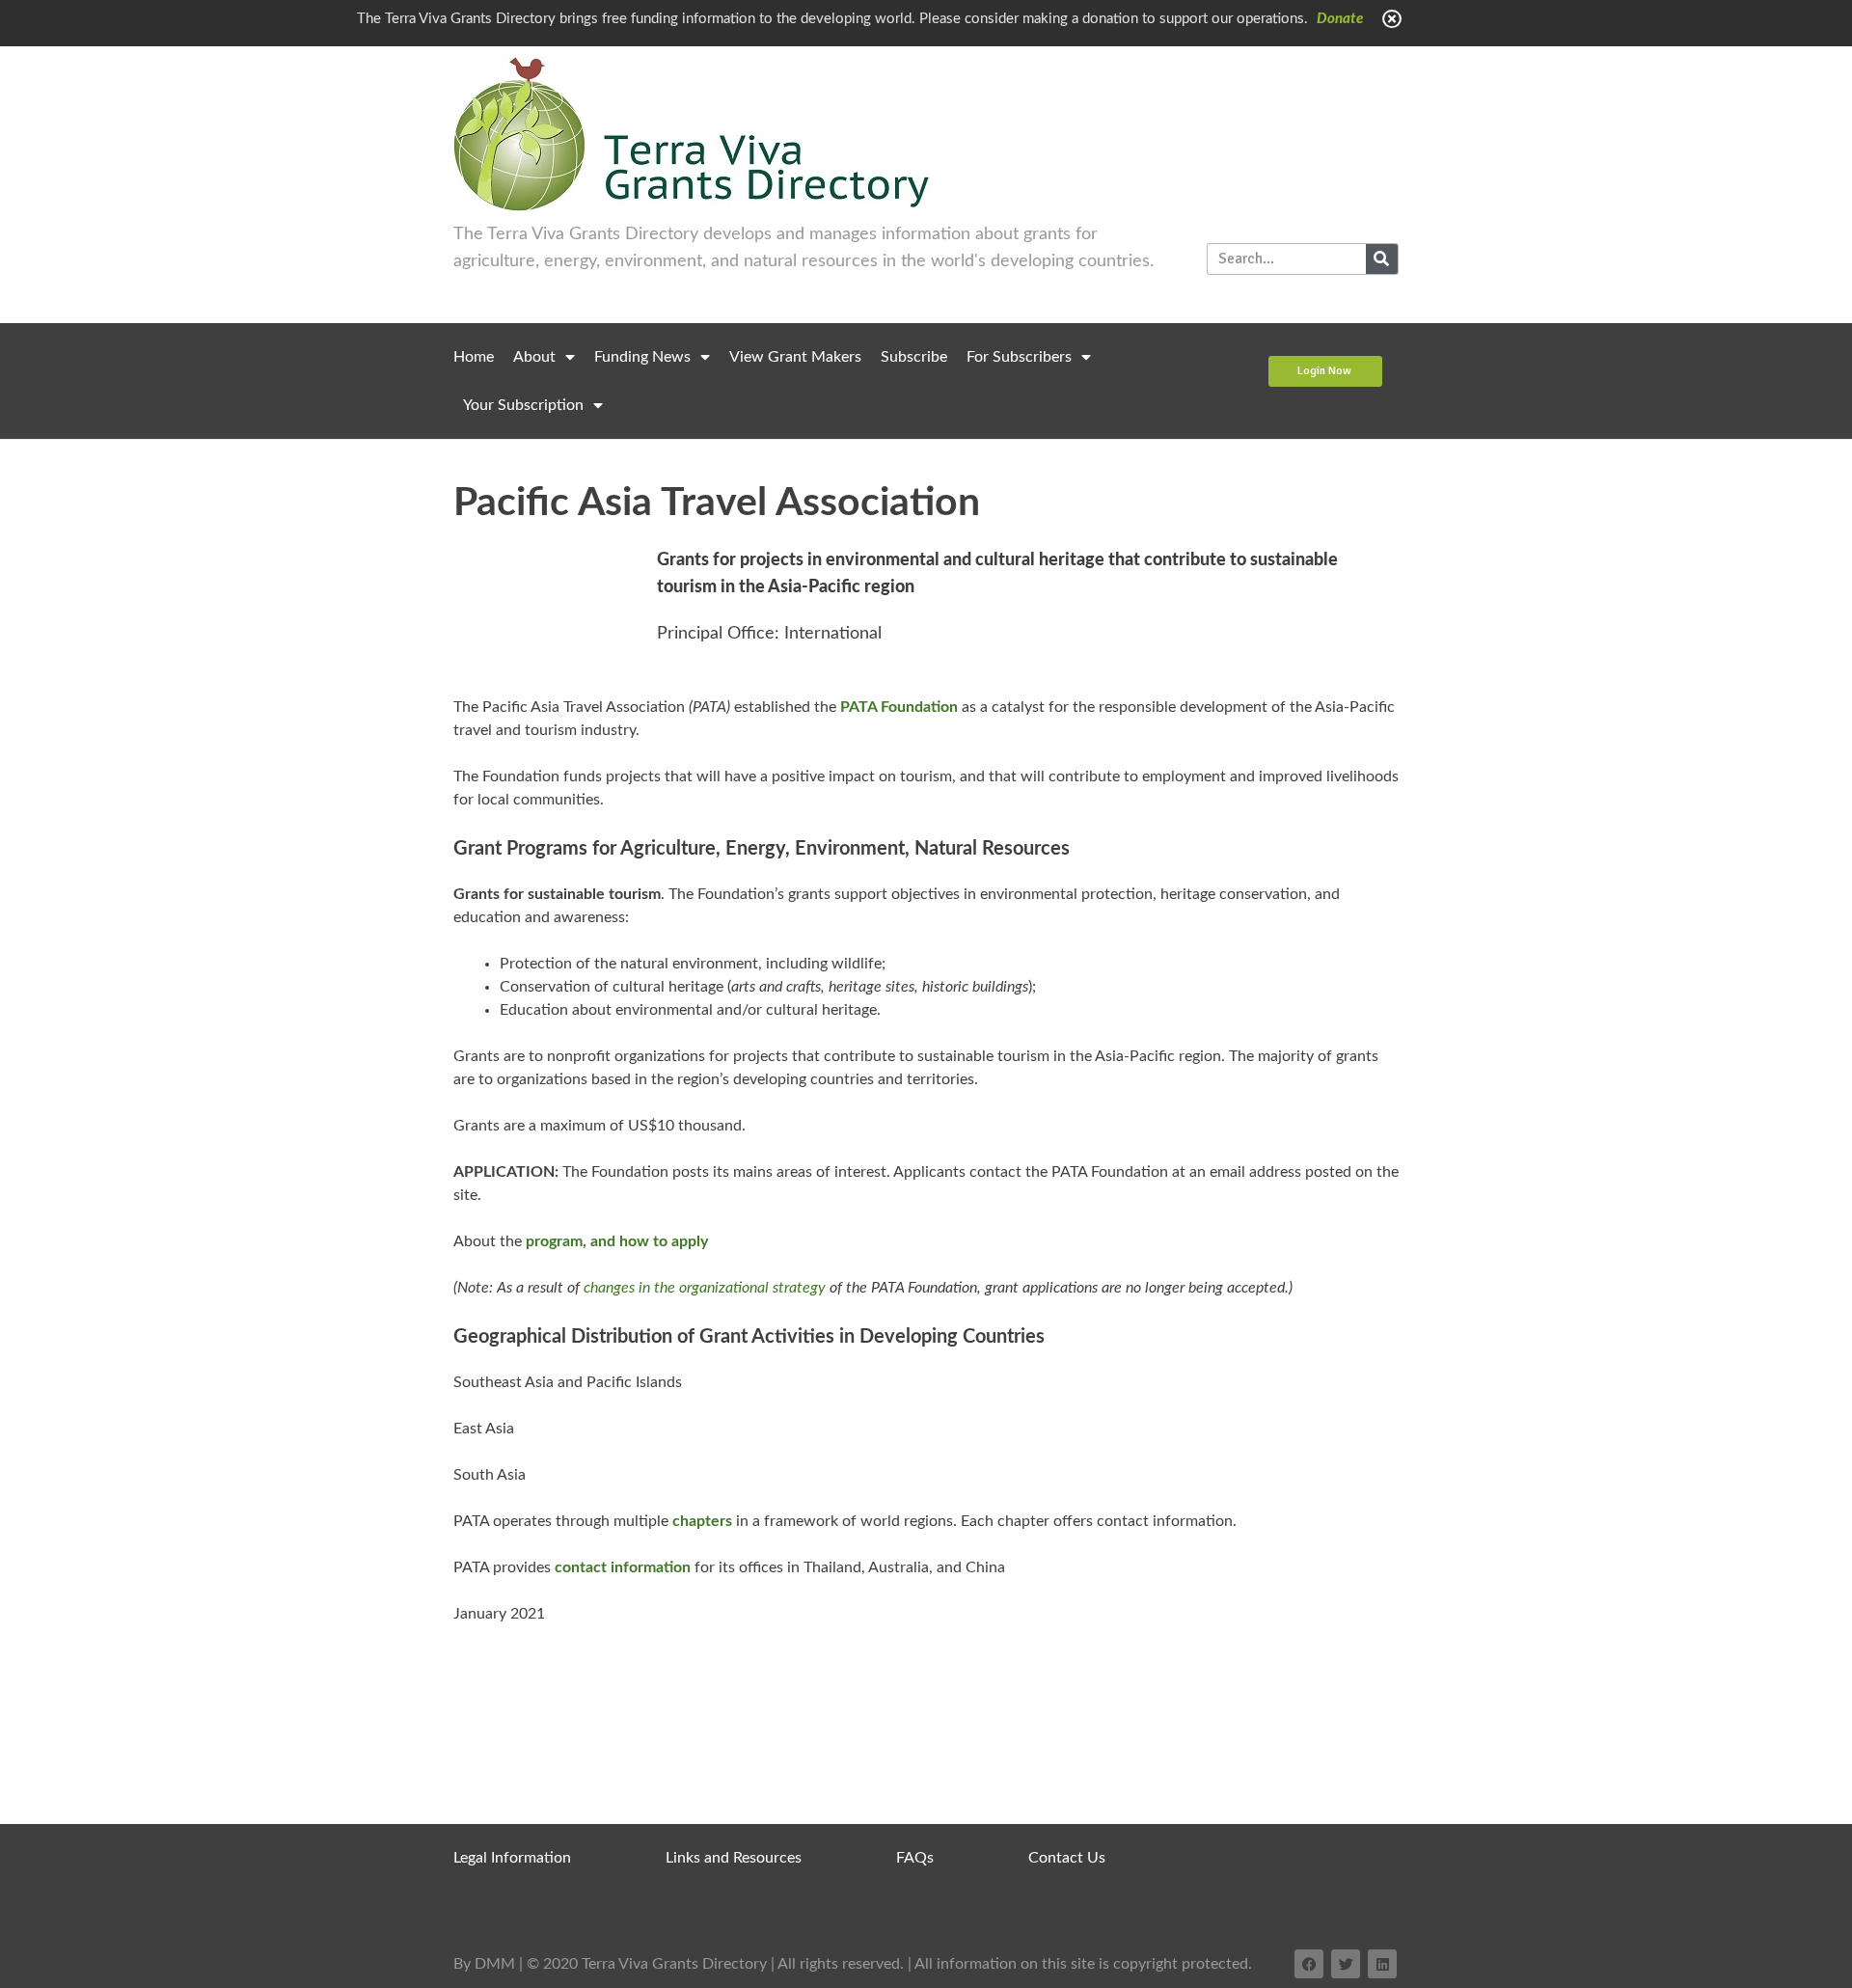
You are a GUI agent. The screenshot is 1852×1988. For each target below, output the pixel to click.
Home (474, 357)
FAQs (915, 1858)
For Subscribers (1019, 357)
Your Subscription (523, 405)
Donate (1340, 19)
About (534, 357)
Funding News (642, 357)
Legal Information (512, 1858)
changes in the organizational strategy (705, 1288)
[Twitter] (1346, 1964)
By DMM (484, 1964)
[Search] (1382, 259)
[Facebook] (1309, 1964)
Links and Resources (734, 1858)
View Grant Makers (795, 357)
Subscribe (914, 357)
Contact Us (1067, 1858)
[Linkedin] (1382, 1964)
